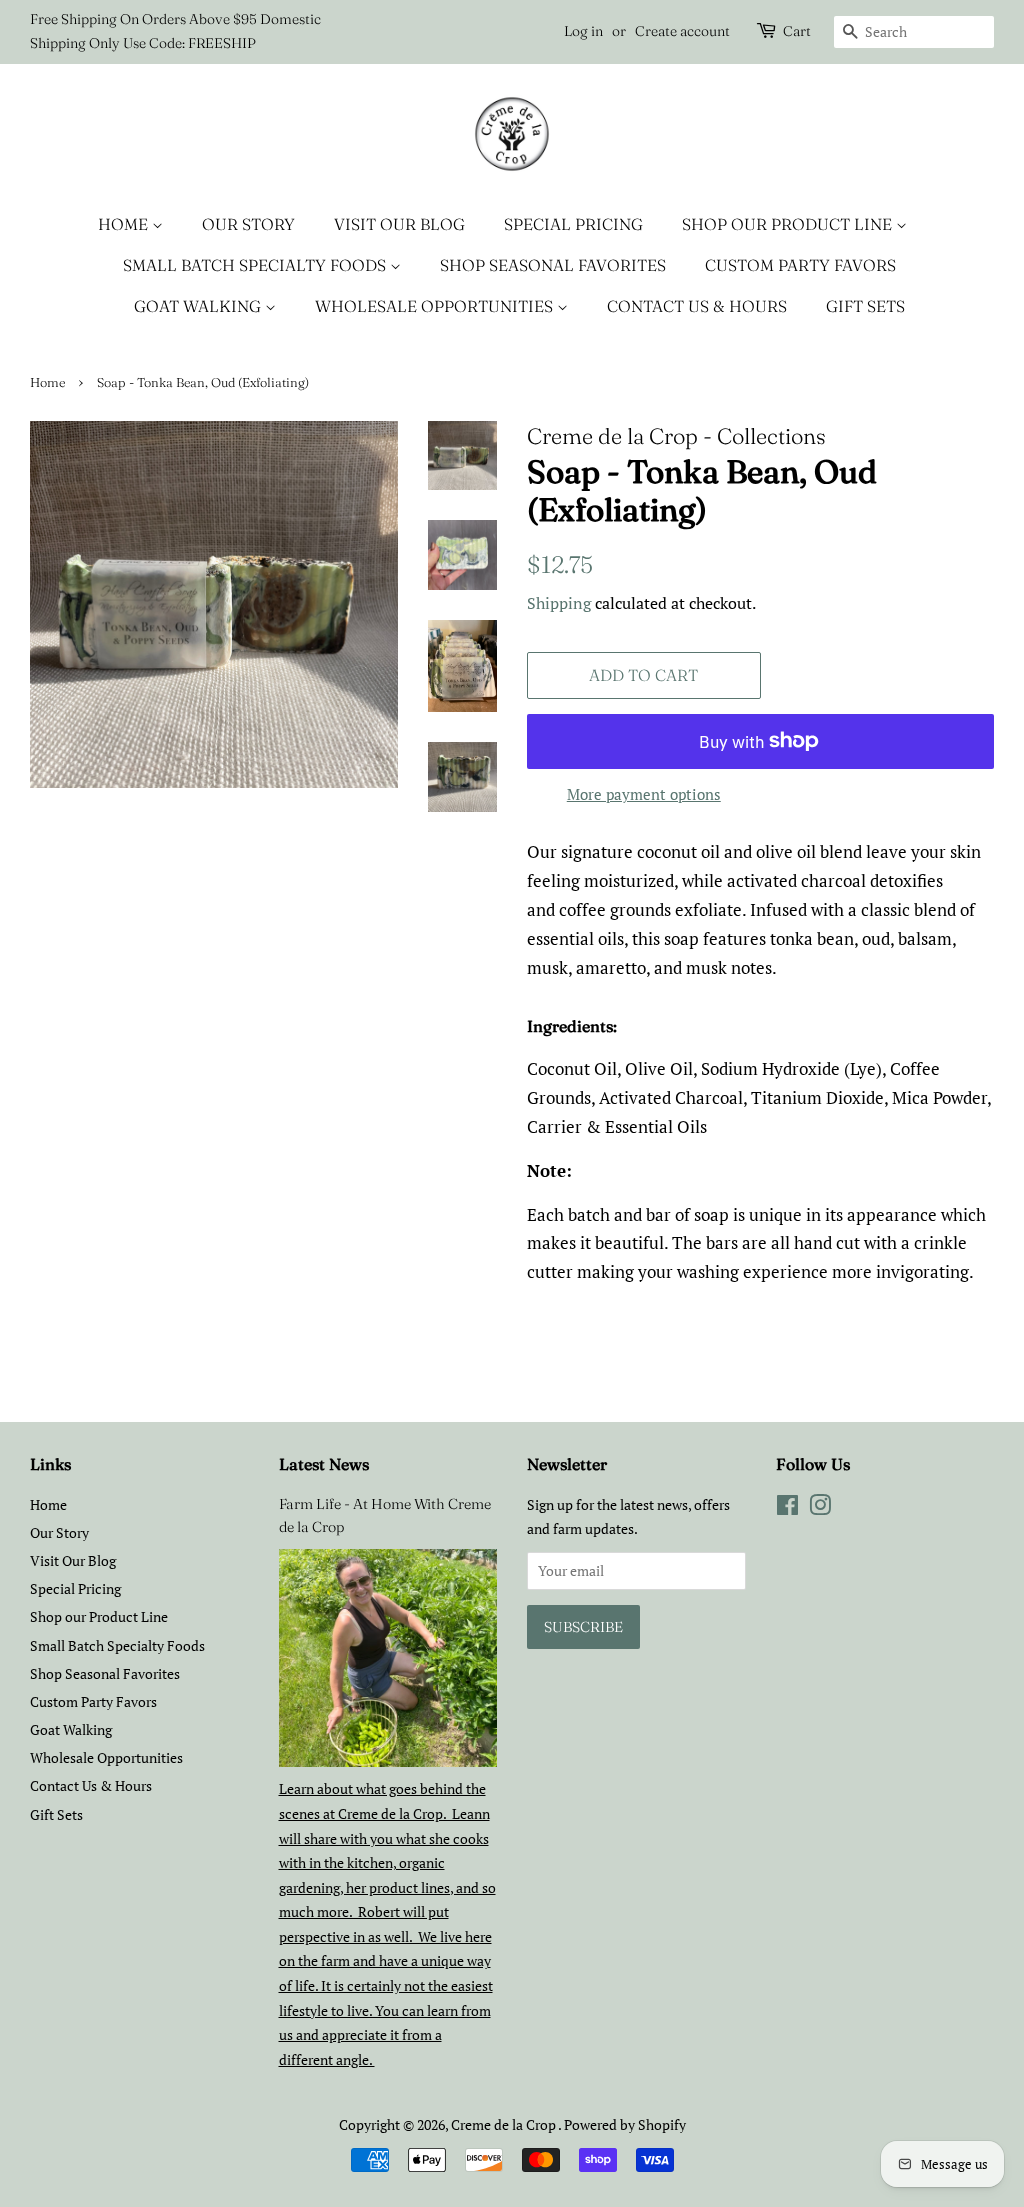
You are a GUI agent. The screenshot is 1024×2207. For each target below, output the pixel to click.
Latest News (324, 1464)
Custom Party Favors (800, 265)
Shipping (559, 603)
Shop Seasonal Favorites (553, 265)
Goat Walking (199, 306)
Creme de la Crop (504, 2124)
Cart (797, 31)
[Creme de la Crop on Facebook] (787, 1508)
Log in (583, 31)
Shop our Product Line (789, 224)
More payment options (644, 794)
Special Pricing (573, 224)
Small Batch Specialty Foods (256, 265)
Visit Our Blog (399, 224)
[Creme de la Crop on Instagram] (820, 1508)
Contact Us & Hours (697, 306)
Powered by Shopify (625, 2124)
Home (125, 224)
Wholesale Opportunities (436, 306)
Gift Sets (865, 306)
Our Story (248, 224)
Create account (682, 31)
